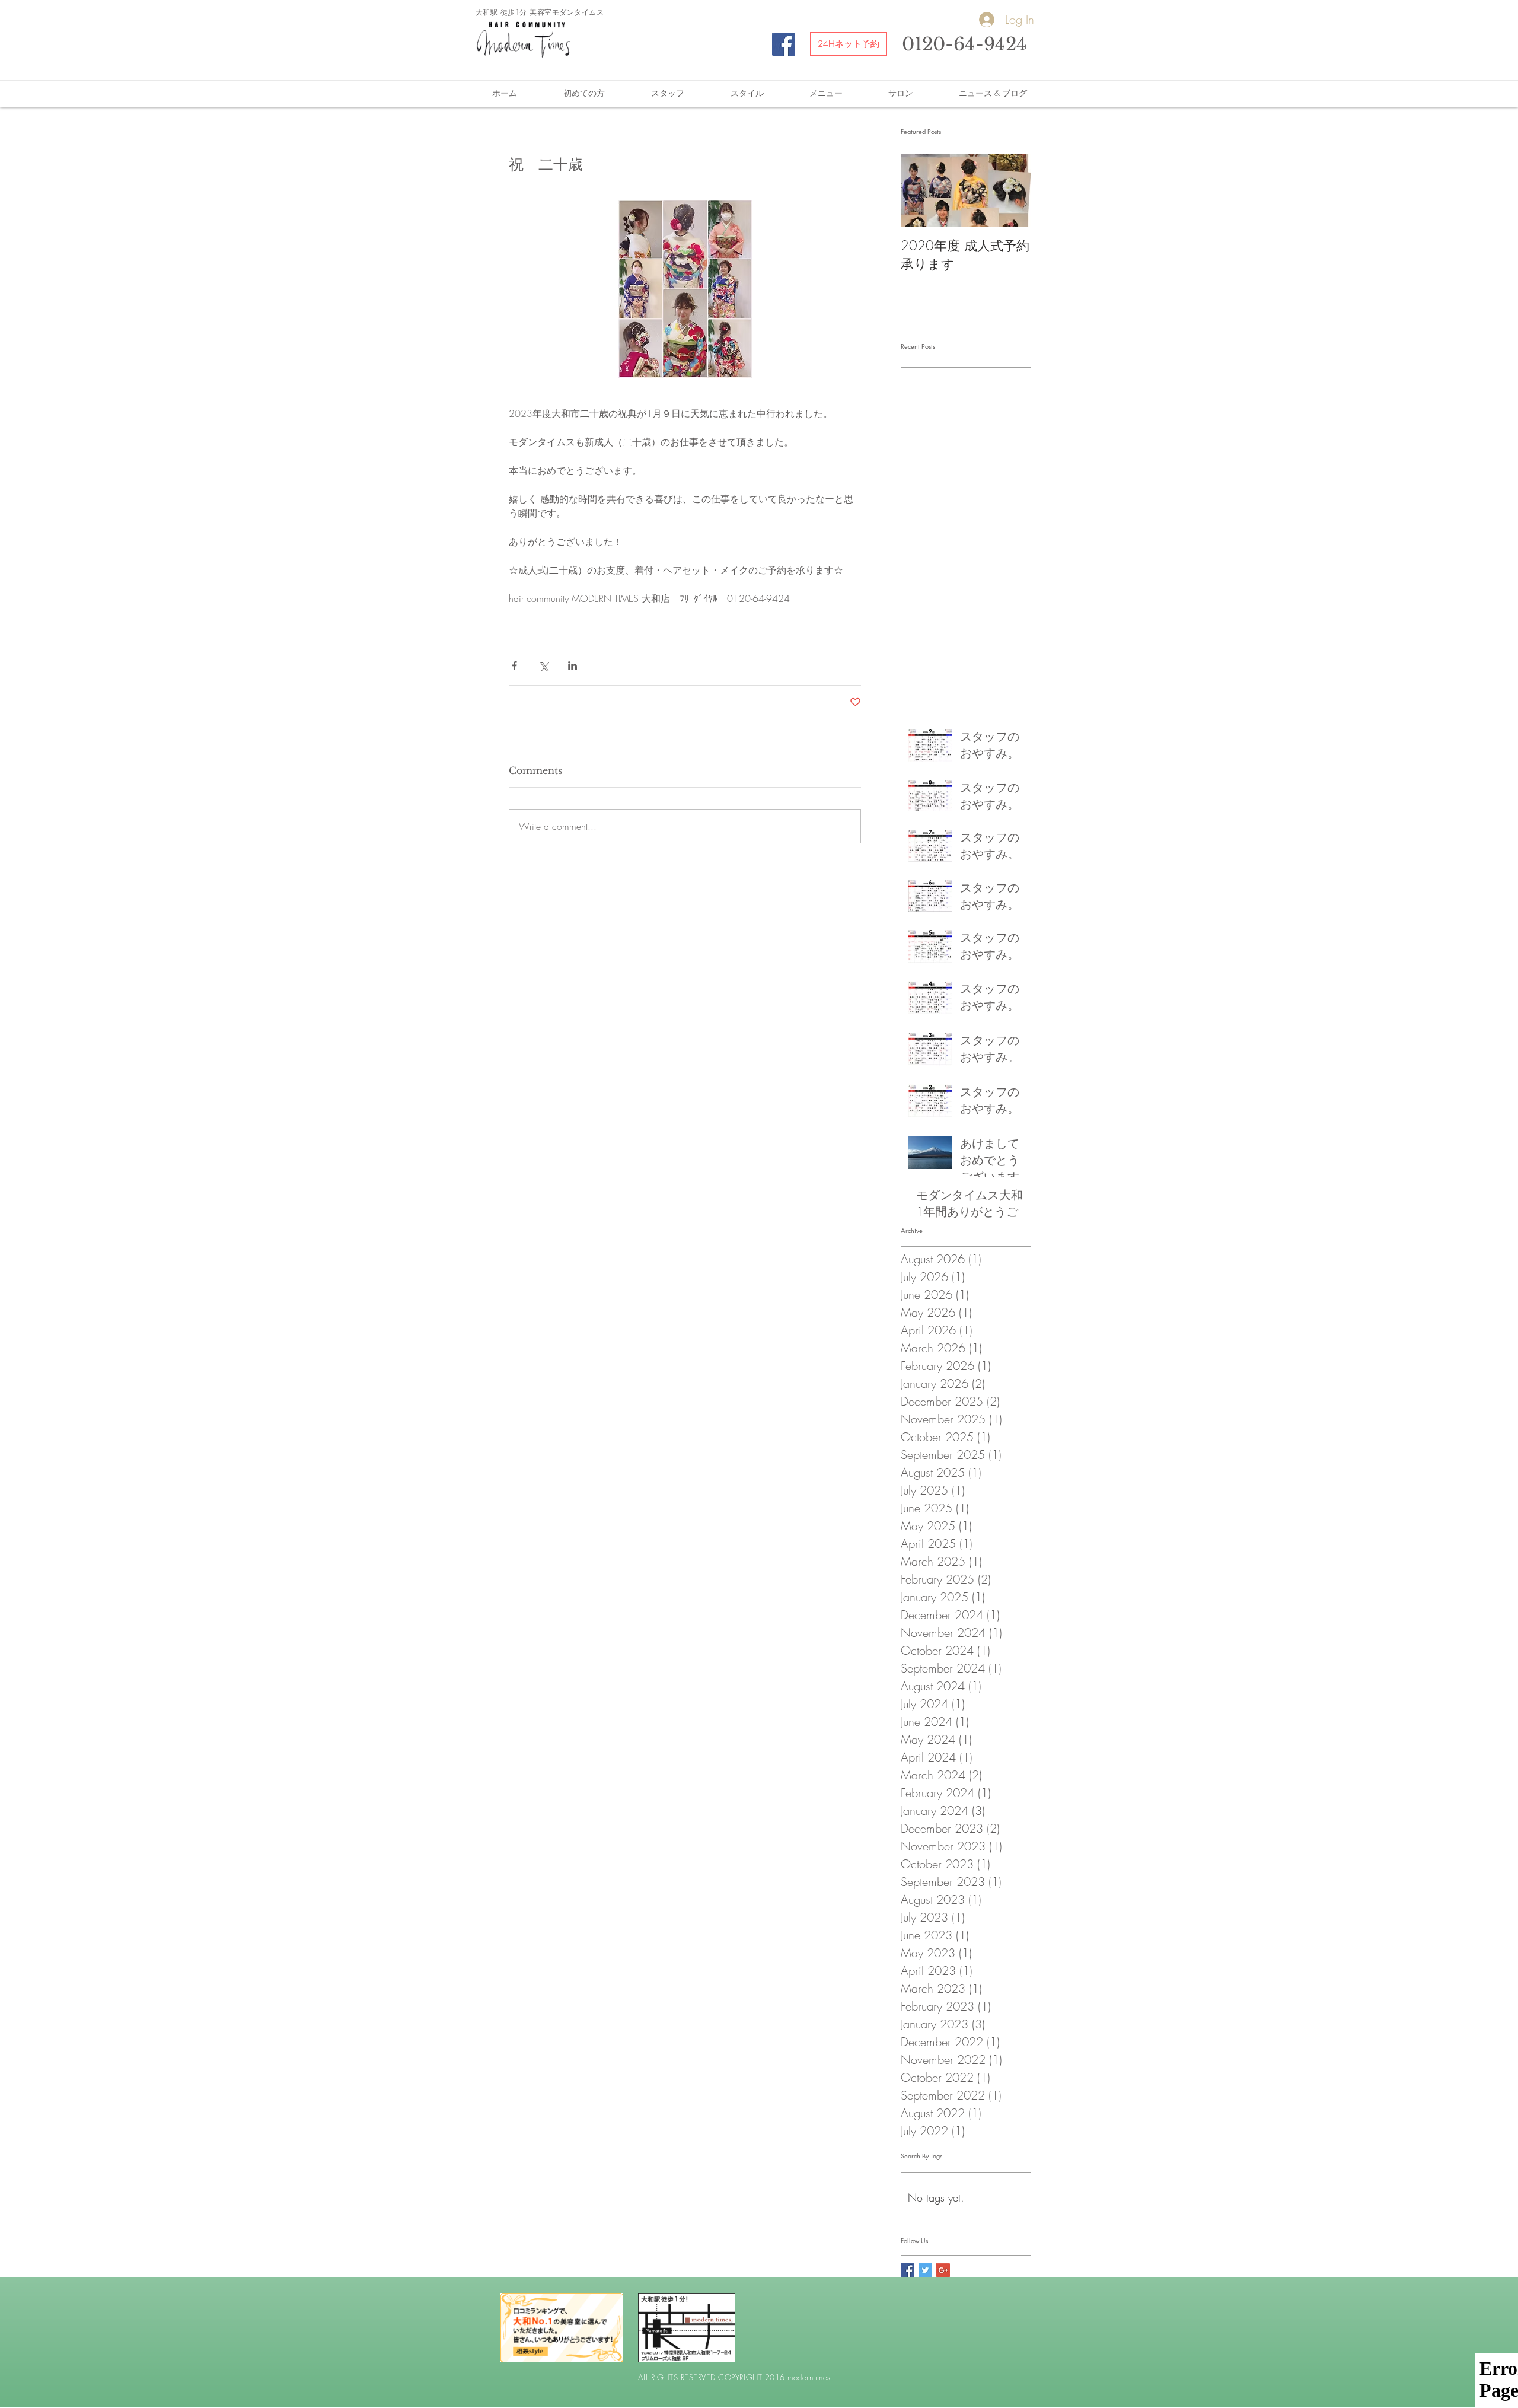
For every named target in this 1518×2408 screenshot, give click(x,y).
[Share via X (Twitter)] (543, 666)
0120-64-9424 (964, 44)
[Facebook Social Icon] (784, 44)
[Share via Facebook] (514, 666)
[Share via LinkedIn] (573, 666)
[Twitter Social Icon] (925, 2270)
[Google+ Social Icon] (943, 2270)
